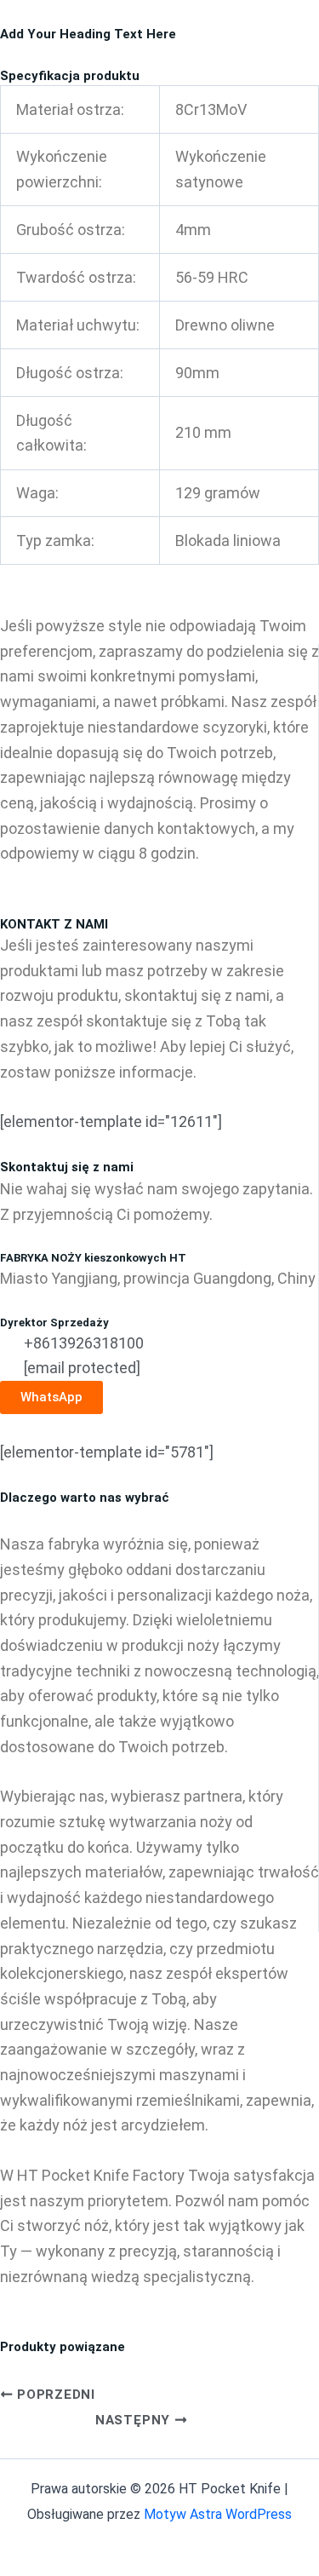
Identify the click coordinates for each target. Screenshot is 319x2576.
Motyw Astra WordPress (218, 2514)
